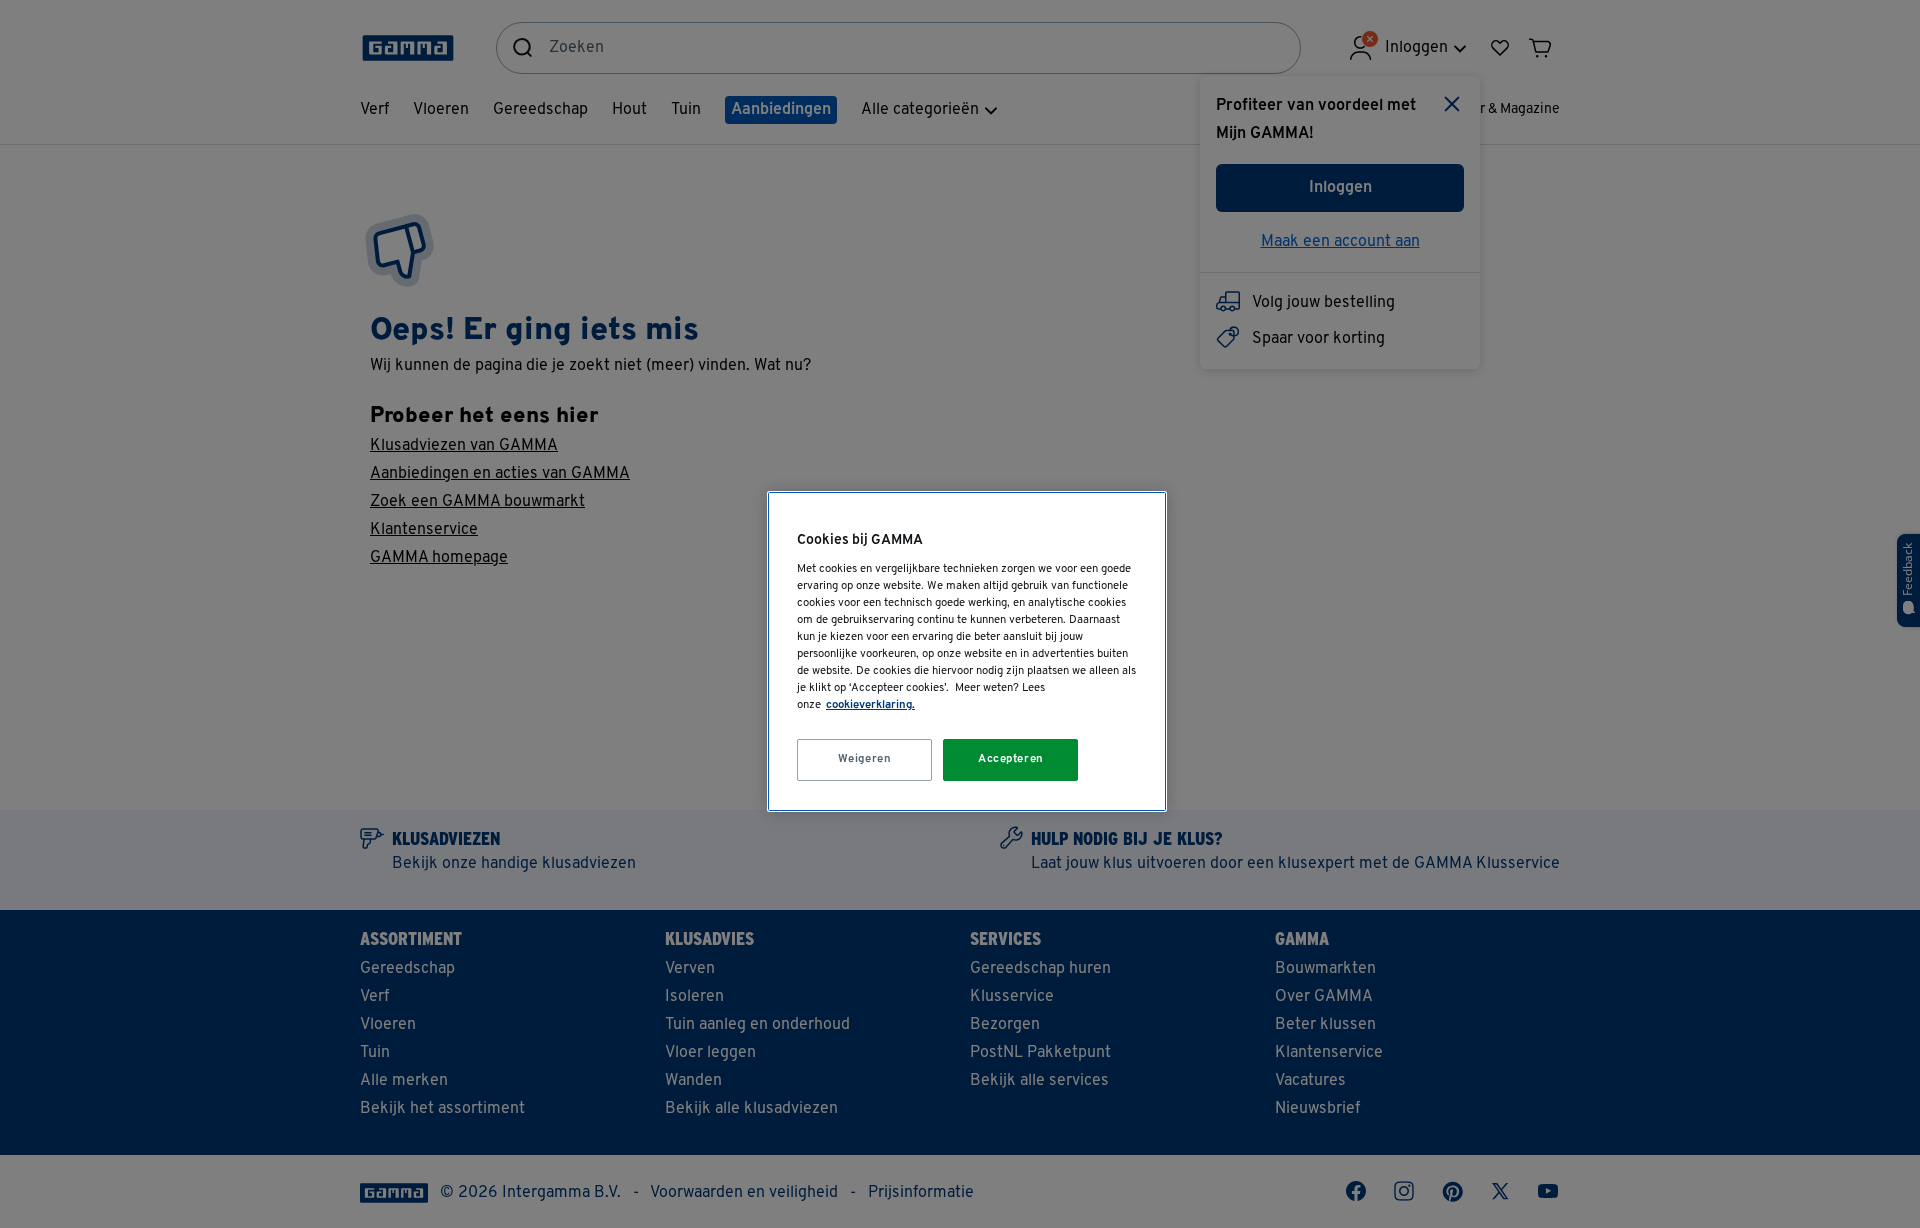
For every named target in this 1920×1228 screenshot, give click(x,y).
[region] (967, 651)
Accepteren (1011, 759)
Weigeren (865, 759)
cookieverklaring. (870, 705)
